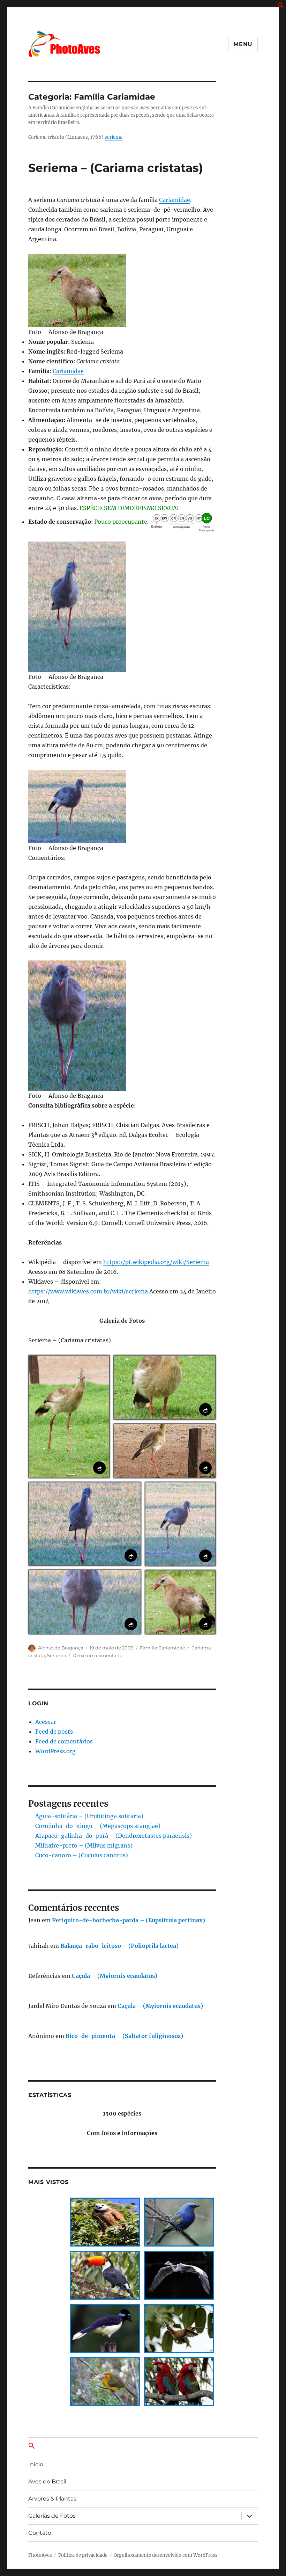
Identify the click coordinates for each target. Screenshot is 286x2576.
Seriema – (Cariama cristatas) (116, 168)
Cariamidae (175, 200)
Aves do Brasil (47, 2481)
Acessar (46, 1722)
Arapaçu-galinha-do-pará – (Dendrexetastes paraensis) (114, 1836)
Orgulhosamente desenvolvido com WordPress (166, 2555)
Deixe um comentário (97, 1655)
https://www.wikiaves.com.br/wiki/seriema (88, 1291)
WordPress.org (55, 1751)
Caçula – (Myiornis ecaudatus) (115, 1976)
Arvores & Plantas (52, 2499)
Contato (40, 2533)
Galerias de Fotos (52, 2516)
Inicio (36, 2464)
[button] (281, 7)
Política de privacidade (83, 2555)
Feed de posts (54, 1732)
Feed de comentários (64, 1741)
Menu (243, 44)
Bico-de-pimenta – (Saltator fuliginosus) (124, 2036)
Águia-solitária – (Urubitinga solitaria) (89, 1816)
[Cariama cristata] (122, 290)
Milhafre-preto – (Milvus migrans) (84, 1845)
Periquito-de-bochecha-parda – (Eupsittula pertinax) (129, 1920)
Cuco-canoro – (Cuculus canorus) (82, 1855)
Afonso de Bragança (61, 1648)
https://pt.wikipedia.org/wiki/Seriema (156, 1262)
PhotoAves (40, 2555)
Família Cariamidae (163, 1648)
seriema (114, 137)
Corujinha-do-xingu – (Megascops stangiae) (98, 1826)
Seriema (57, 1655)
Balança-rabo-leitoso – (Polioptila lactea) (119, 1946)
